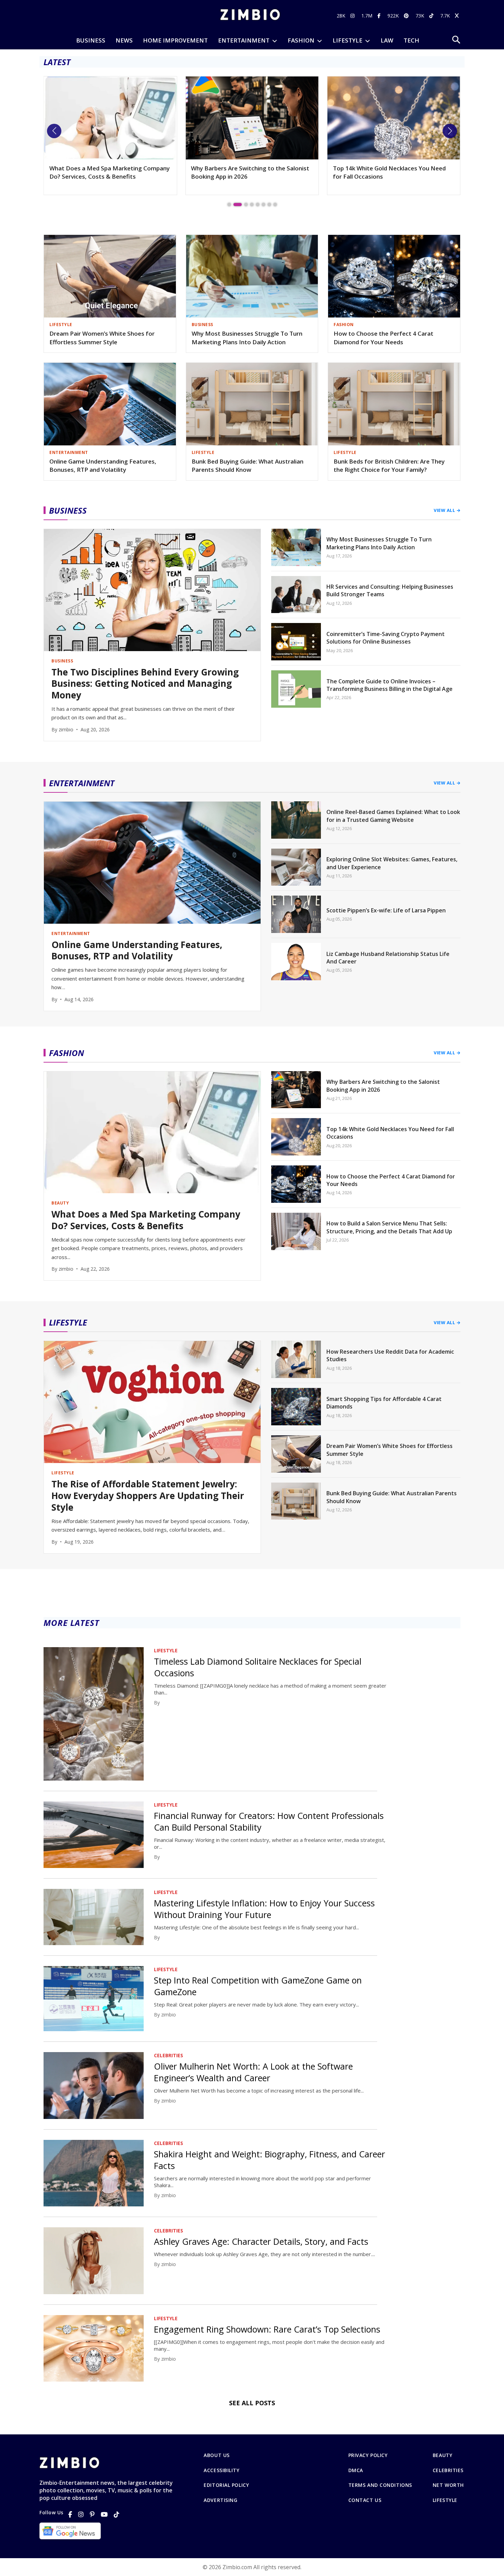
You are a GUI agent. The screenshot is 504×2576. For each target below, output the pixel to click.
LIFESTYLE (347, 40)
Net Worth (448, 2485)
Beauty (442, 2455)
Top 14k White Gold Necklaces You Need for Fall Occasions (247, 172)
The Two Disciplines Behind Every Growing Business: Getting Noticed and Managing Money (392, 176)
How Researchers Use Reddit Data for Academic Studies (390, 1355)
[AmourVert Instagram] (353, 16)
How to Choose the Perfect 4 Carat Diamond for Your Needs (383, 338)
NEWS (124, 40)
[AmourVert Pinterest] (407, 16)
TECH (411, 40)
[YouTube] (104, 2514)
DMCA (356, 2470)
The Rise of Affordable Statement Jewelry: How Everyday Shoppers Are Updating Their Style (148, 1496)
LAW (387, 40)
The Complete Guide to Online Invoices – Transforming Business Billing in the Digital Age (389, 685)
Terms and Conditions (380, 2485)
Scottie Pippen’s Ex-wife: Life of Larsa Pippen (386, 910)
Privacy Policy (368, 2455)
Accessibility (221, 2470)
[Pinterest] (92, 2514)
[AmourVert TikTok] (432, 16)
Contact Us (365, 2500)
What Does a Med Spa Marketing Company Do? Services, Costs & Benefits (146, 1220)
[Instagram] (81, 2514)
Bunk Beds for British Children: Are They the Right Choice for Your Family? (389, 466)
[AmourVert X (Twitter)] (458, 16)
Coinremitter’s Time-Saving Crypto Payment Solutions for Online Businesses (386, 638)
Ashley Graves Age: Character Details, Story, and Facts (261, 2241)
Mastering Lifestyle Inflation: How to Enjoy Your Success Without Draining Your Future (264, 1909)
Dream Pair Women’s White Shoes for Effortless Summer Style (102, 338)
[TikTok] (117, 2514)
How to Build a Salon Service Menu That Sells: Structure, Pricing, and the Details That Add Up (389, 1227)
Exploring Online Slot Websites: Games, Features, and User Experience (392, 863)
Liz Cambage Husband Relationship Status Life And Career (388, 958)
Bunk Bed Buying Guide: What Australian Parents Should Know (248, 466)
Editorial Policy (226, 2485)
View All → (447, 510)
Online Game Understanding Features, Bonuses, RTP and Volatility (103, 466)
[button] (54, 131)
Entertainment (244, 40)
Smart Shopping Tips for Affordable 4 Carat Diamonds (384, 1403)
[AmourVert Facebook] (380, 16)
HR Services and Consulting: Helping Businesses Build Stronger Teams (390, 590)
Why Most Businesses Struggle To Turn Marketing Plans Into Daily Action (247, 338)
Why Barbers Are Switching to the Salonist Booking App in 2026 (109, 172)
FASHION (301, 40)
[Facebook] (70, 2514)
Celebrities (448, 2470)
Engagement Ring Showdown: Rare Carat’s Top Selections (267, 2329)
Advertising (220, 2500)
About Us (217, 2455)
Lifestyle (445, 2500)
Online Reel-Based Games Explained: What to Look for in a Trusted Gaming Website (393, 816)
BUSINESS (91, 40)
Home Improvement (175, 40)
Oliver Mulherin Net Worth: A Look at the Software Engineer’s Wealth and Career (253, 2072)
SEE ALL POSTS (252, 2403)
